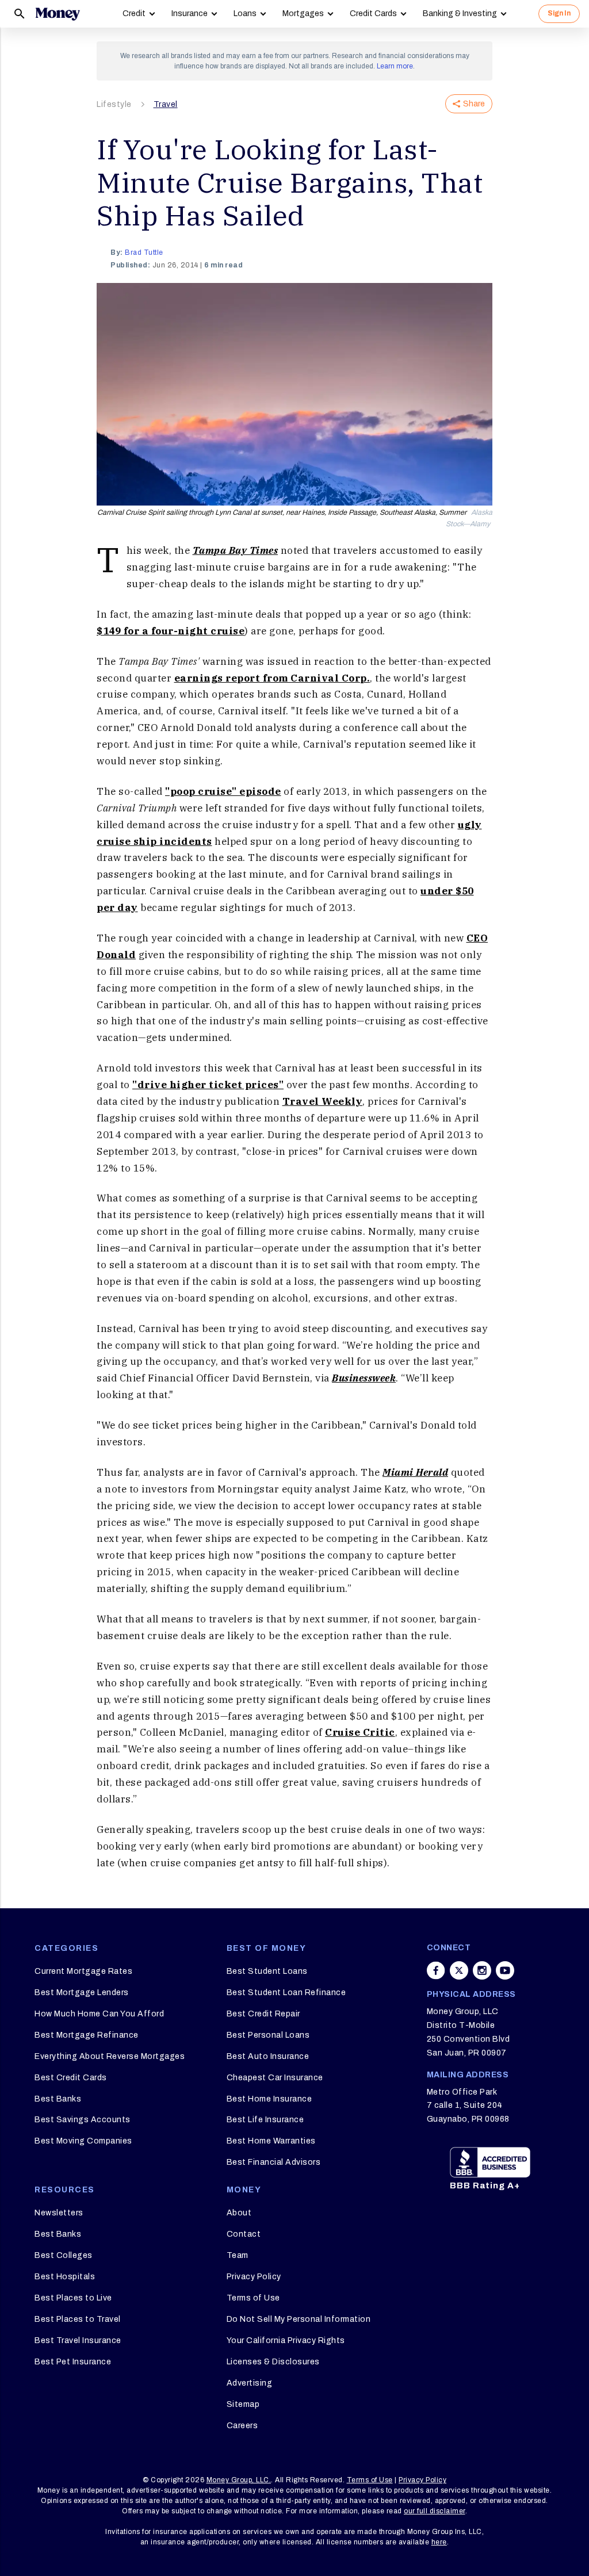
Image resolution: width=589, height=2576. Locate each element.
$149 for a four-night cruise (171, 631)
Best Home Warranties (271, 2141)
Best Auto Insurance (268, 2056)
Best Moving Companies (83, 2141)
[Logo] (58, 14)
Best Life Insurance (265, 2120)
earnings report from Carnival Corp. (272, 678)
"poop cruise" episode (223, 791)
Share (474, 104)
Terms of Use (253, 2298)
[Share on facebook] (436, 1970)
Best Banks (58, 2099)
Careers (242, 2426)
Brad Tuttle (144, 252)
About (239, 2213)
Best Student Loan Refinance (286, 1993)
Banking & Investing (460, 14)
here (439, 2542)
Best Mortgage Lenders (82, 1993)
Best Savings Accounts (83, 2120)
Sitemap (243, 2404)
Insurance (190, 14)
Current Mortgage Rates (83, 1971)
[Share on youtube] (505, 1970)
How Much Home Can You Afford (99, 2014)
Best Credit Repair (263, 2014)
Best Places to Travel (78, 2319)
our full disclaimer (435, 2511)
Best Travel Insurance (78, 2340)
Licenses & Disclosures (273, 2362)
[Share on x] (459, 1970)
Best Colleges (64, 2255)
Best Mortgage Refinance (87, 2035)
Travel (166, 104)
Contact (244, 2234)
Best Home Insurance (269, 2099)
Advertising (250, 2383)
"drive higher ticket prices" (208, 1085)
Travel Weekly (323, 1101)
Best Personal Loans (268, 2035)
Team (238, 2255)
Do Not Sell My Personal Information (299, 2319)
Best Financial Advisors (274, 2162)
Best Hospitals (65, 2277)
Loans (245, 14)
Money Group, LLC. (239, 2480)
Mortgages (303, 14)
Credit (134, 14)
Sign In (559, 13)
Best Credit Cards (71, 2078)
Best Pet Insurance (73, 2362)
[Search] (20, 14)
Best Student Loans (267, 1971)
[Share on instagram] (482, 1970)
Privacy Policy (254, 2277)
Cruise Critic (360, 1732)
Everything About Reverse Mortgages (110, 2056)
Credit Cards (373, 14)
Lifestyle (114, 104)
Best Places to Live (73, 2298)
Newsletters (59, 2213)
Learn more (395, 66)
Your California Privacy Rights (286, 2340)
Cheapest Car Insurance (275, 2078)
